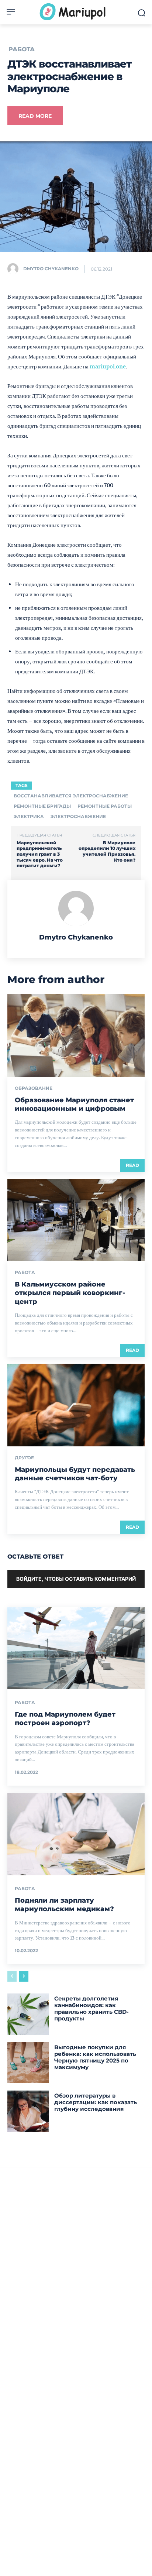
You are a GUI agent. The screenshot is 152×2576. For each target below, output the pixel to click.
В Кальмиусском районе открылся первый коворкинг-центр (70, 1293)
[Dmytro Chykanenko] (15, 269)
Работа (22, 49)
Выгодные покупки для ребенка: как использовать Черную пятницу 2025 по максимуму (95, 2057)
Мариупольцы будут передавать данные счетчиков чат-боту (75, 1474)
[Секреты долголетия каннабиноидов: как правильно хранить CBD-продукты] (28, 2014)
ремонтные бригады (42, 806)
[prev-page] (12, 1976)
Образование (34, 1088)
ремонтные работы (105, 806)
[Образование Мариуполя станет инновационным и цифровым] (76, 1035)
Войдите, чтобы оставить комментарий (76, 1579)
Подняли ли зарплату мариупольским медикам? (64, 1905)
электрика (29, 816)
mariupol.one (108, 366)
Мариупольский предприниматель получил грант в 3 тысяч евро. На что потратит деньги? (40, 854)
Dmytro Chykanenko (51, 269)
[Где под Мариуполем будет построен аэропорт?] (76, 1648)
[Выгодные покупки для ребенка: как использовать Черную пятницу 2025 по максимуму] (28, 2063)
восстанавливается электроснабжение (71, 796)
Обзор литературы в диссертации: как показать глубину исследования (96, 2102)
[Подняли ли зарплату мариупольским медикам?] (76, 1834)
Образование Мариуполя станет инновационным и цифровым (74, 1104)
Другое (24, 1458)
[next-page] (24, 1976)
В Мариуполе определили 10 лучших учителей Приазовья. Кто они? (107, 851)
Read (132, 1165)
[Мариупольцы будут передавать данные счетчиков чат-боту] (76, 1405)
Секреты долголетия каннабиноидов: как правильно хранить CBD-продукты (91, 2008)
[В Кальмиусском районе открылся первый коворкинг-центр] (76, 1220)
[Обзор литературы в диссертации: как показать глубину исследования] (28, 2111)
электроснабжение (78, 816)
